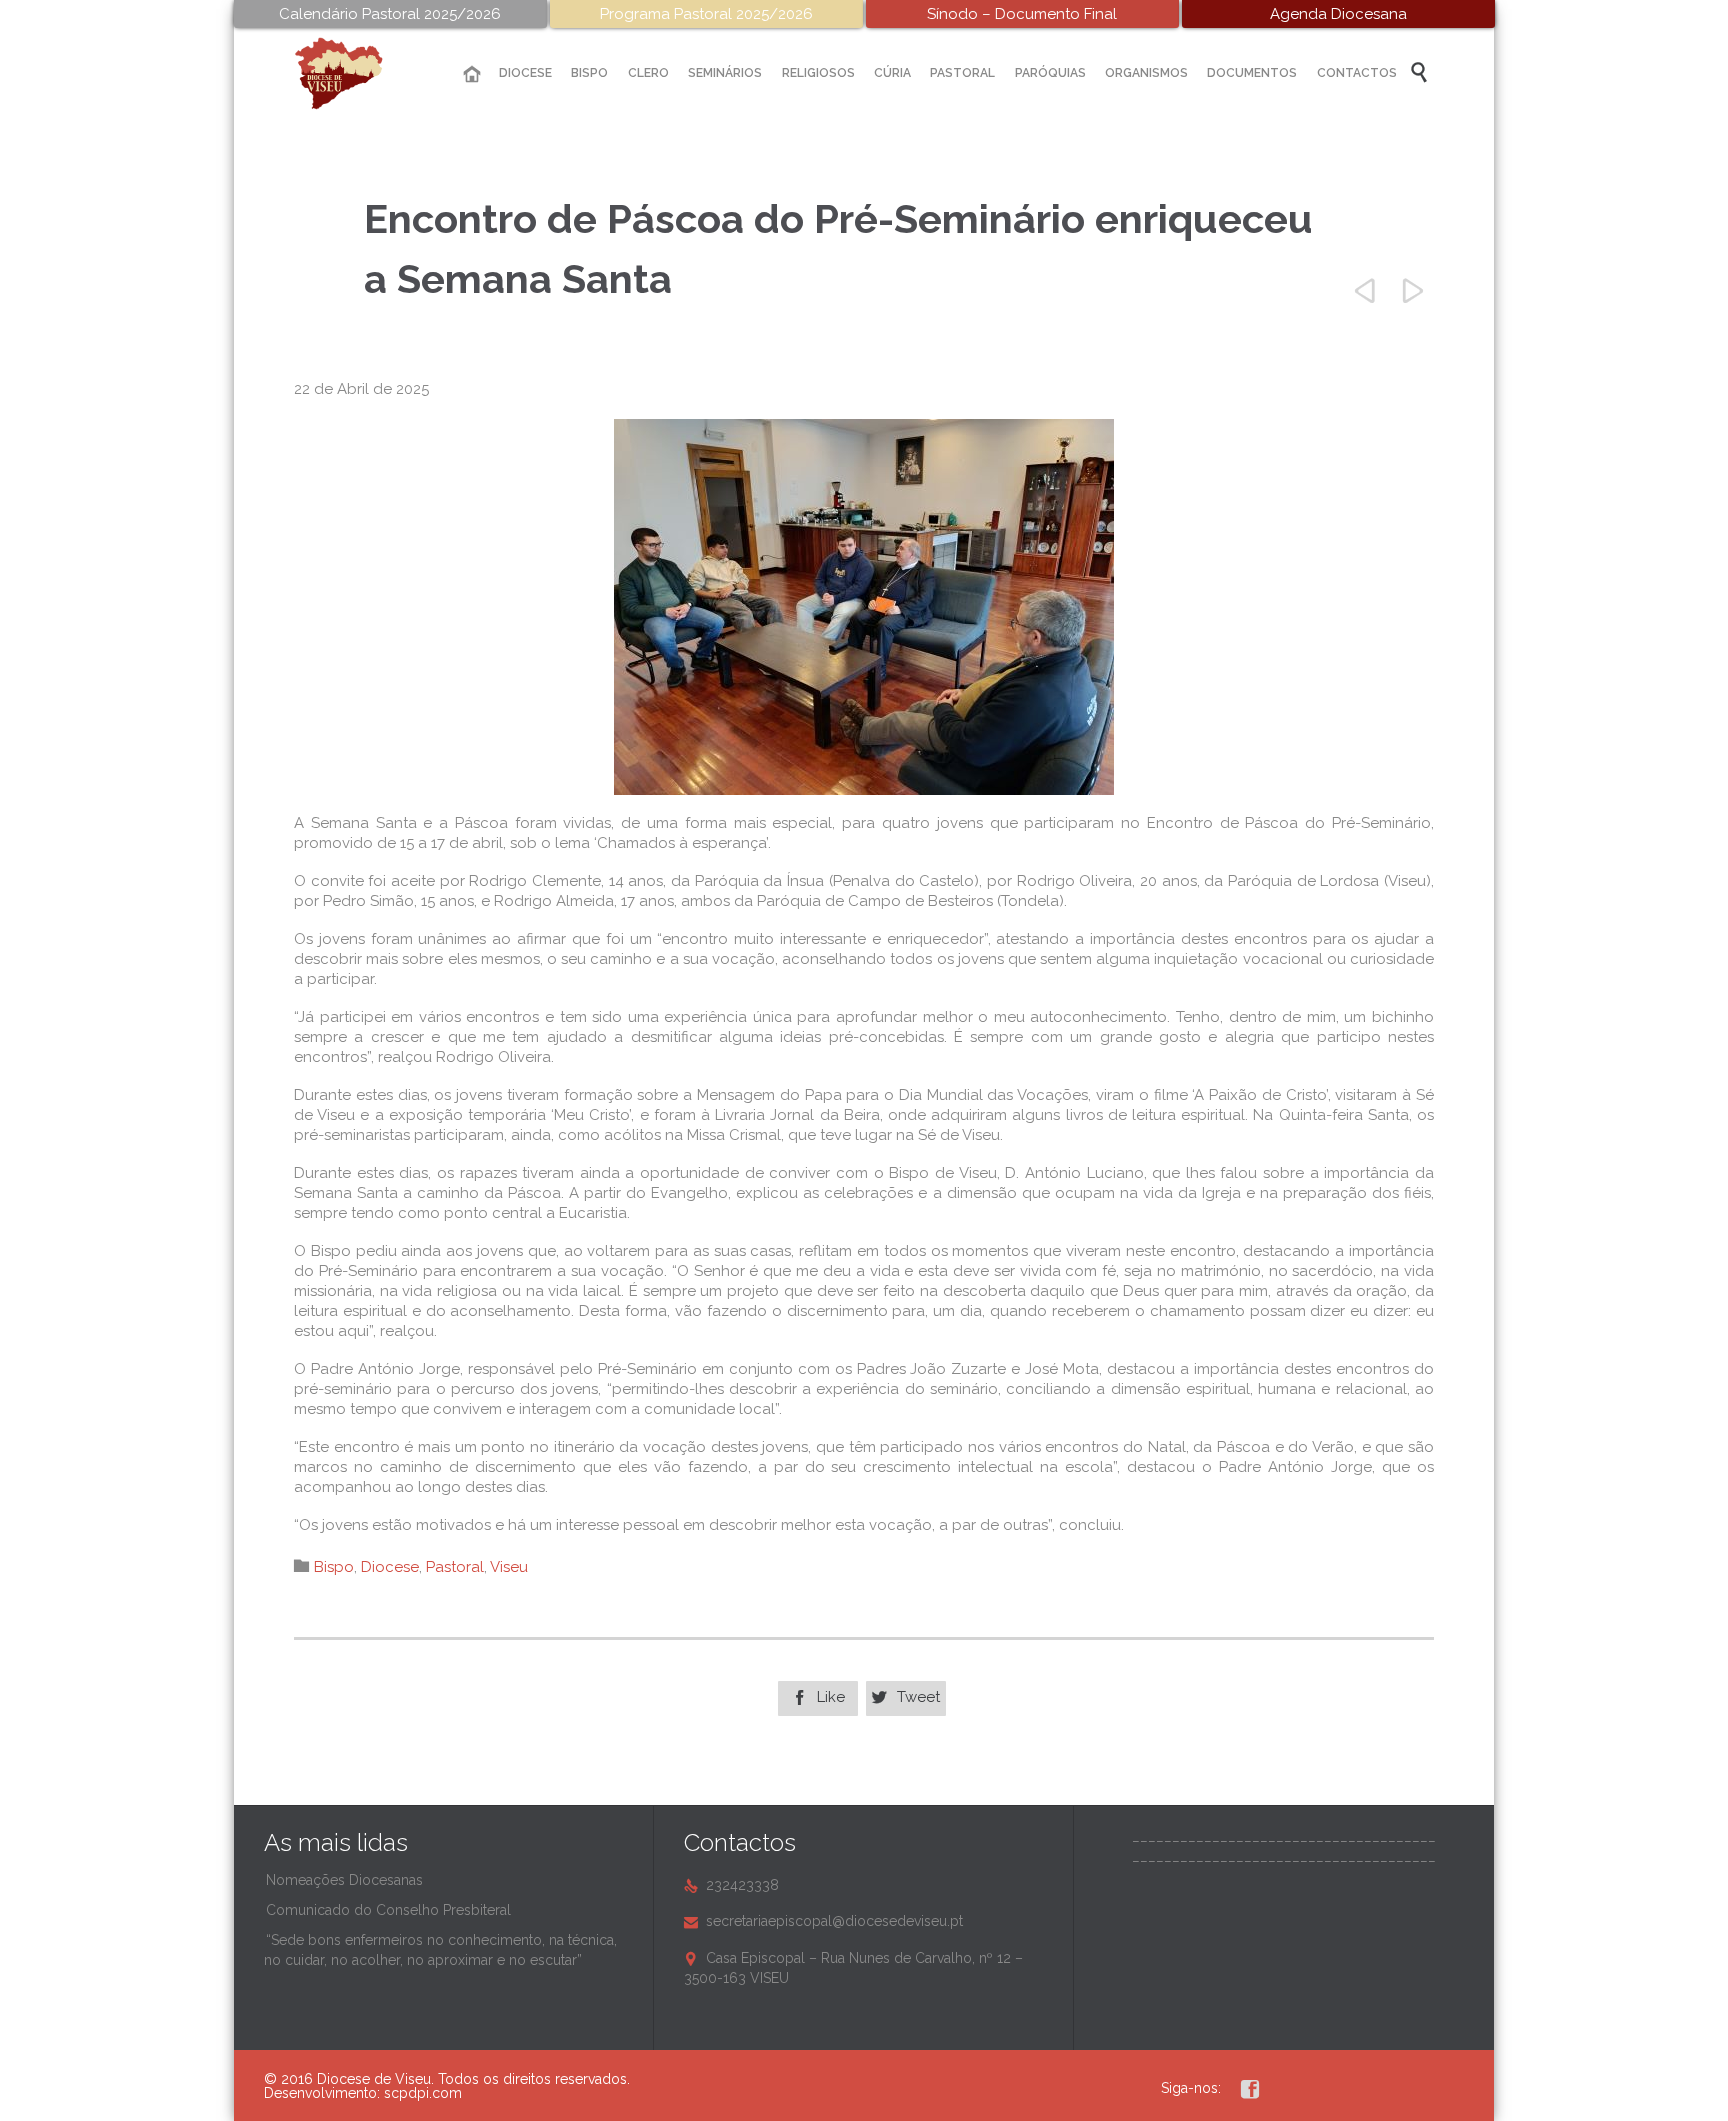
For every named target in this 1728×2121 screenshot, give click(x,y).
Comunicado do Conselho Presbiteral (388, 1910)
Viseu (509, 1567)
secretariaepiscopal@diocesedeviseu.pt (823, 1921)
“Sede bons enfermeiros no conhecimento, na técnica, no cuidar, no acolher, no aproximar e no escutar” (440, 1950)
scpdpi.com (423, 2093)
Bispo (334, 1567)
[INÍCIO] (472, 74)
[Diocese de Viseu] (354, 73)
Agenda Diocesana (1338, 14)
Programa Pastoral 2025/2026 (706, 14)
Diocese (390, 1567)
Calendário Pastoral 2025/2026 (390, 14)
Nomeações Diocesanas (344, 1880)
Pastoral (455, 1567)
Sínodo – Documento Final (1022, 14)
